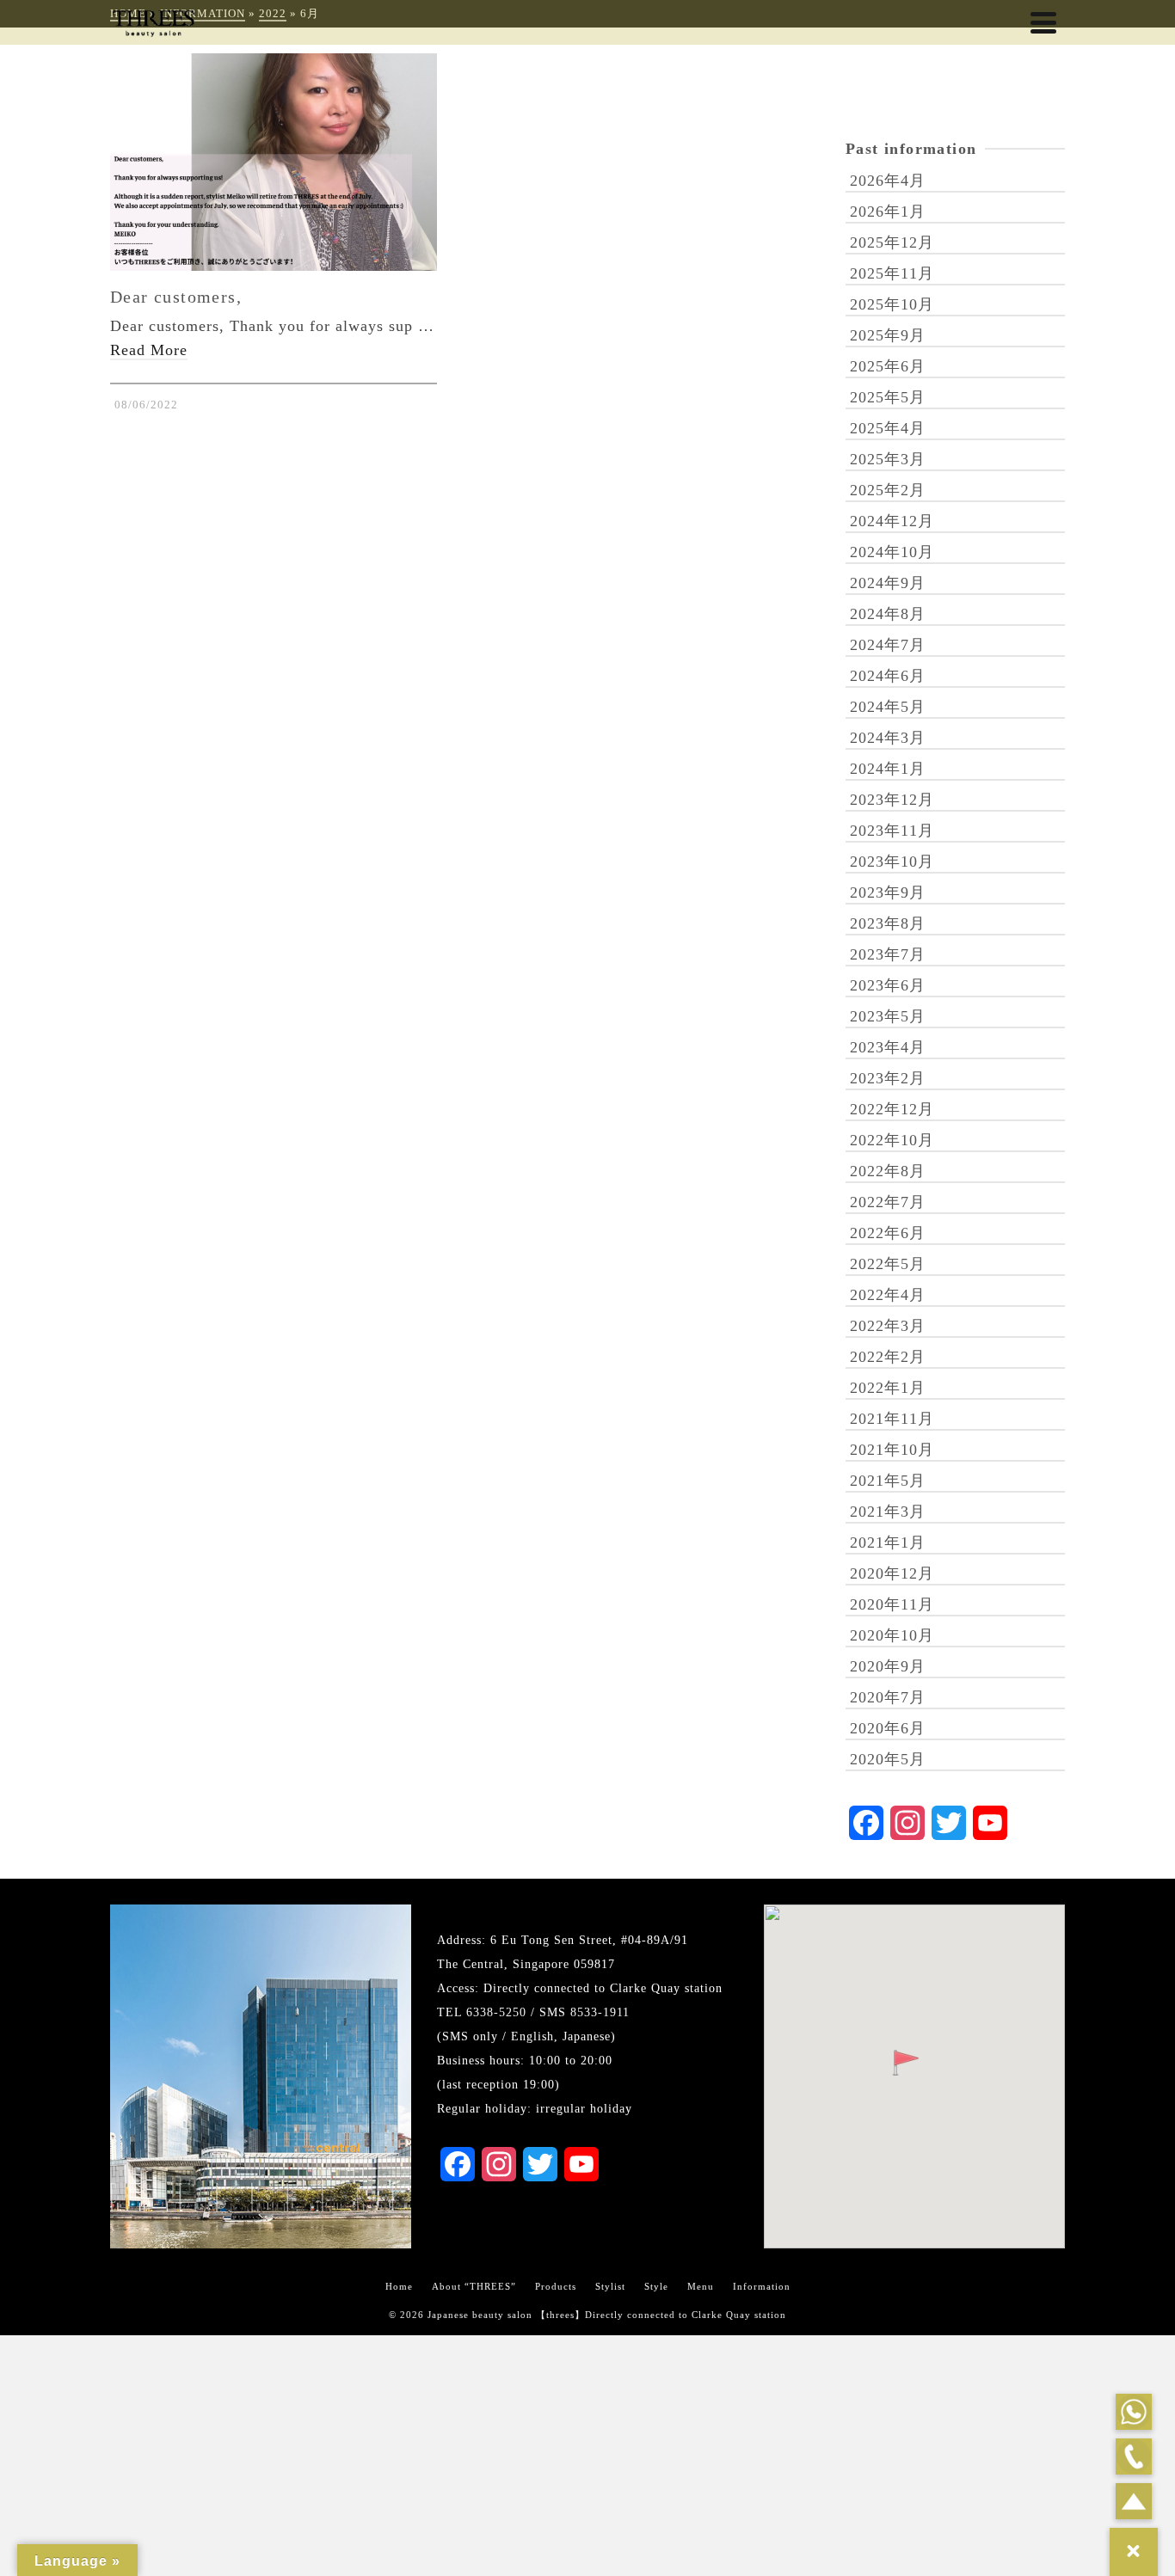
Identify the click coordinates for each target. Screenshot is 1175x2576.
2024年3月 (888, 738)
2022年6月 (888, 1233)
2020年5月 (888, 1759)
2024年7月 (888, 645)
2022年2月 (888, 1357)
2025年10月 (892, 304)
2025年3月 (888, 459)
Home (399, 2286)
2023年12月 (892, 800)
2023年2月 (888, 1078)
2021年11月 (892, 1419)
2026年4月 (888, 181)
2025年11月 (892, 273)
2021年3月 (888, 1512)
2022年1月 (888, 1388)
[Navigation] (1043, 22)
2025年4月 (888, 428)
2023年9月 (888, 892)
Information (762, 2286)
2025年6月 (888, 366)
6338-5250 (496, 2012)
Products (556, 2286)
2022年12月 (892, 1109)
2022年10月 (892, 1140)
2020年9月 (888, 1666)
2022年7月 (888, 1202)
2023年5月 (888, 1016)
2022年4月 (888, 1295)
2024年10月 (892, 552)
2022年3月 (888, 1326)
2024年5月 (888, 707)
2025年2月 (888, 490)
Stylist (610, 2286)
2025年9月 (888, 335)
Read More (149, 350)
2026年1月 (888, 212)
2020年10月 (892, 1635)
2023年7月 (888, 954)
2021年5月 (888, 1481)
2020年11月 (892, 1604)
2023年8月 (888, 923)
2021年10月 (892, 1450)
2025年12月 (892, 242)
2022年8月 (888, 1171)
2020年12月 (892, 1573)
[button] (906, 2063)
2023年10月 (892, 862)
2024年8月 (888, 614)
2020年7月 (888, 1697)
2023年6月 (888, 985)
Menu (701, 2286)
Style (656, 2286)
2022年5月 (888, 1264)
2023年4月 (888, 1047)
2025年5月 (888, 397)
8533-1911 (600, 2012)
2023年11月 (892, 831)
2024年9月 (888, 583)
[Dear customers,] (274, 162)
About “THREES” (474, 2286)
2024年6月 (888, 676)
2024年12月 (892, 521)
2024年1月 (888, 769)
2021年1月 (888, 1543)
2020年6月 (888, 1728)
